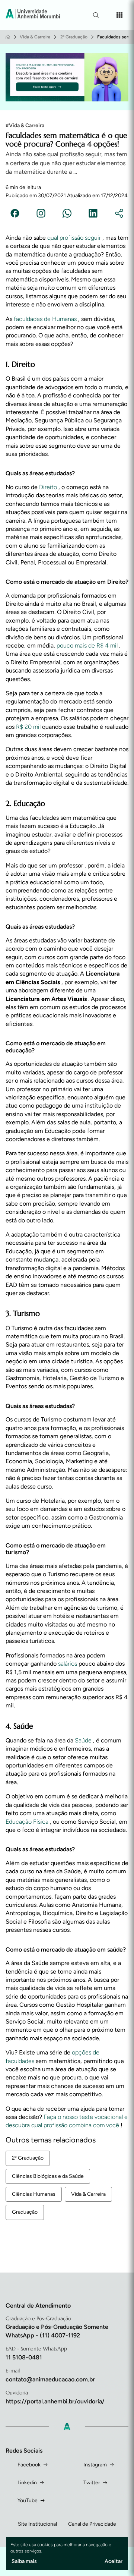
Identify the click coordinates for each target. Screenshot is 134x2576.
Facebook (29, 2465)
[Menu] (119, 15)
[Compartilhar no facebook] (15, 214)
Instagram (95, 2465)
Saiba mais (24, 2561)
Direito (49, 487)
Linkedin (27, 2483)
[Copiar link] (119, 214)
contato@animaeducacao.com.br (50, 2379)
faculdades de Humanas (46, 319)
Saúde (84, 1740)
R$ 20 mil (29, 727)
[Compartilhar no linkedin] (93, 214)
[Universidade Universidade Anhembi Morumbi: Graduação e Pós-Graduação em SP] (33, 15)
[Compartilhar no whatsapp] (67, 214)
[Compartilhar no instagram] (41, 214)
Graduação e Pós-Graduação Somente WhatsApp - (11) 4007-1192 (57, 2331)
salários (68, 1664)
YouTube (28, 2501)
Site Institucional (37, 2524)
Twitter (92, 2483)
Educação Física (28, 1822)
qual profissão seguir (75, 238)
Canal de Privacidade (92, 2524)
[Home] (8, 37)
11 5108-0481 (24, 2357)
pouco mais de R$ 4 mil (88, 645)
